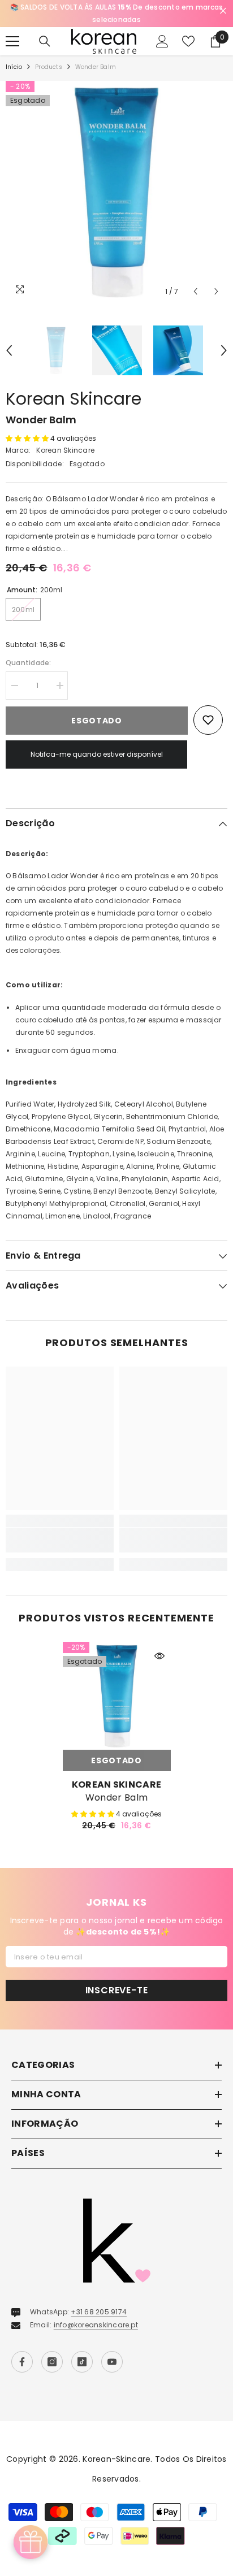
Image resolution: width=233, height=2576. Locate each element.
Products (49, 67)
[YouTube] (112, 2362)
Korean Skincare (74, 399)
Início (14, 67)
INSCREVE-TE (117, 1990)
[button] (195, 291)
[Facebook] (22, 2362)
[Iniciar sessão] (162, 41)
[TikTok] (82, 2362)
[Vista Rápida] (159, 1656)
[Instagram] (52, 2362)
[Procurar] (45, 41)
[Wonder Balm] (117, 1696)
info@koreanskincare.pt (96, 2325)
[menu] (12, 41)
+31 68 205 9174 (99, 2312)
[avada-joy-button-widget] (31, 2542)
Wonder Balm (117, 1798)
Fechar (223, 11)
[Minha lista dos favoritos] (188, 41)
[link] (60, 1540)
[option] (116, 14)
